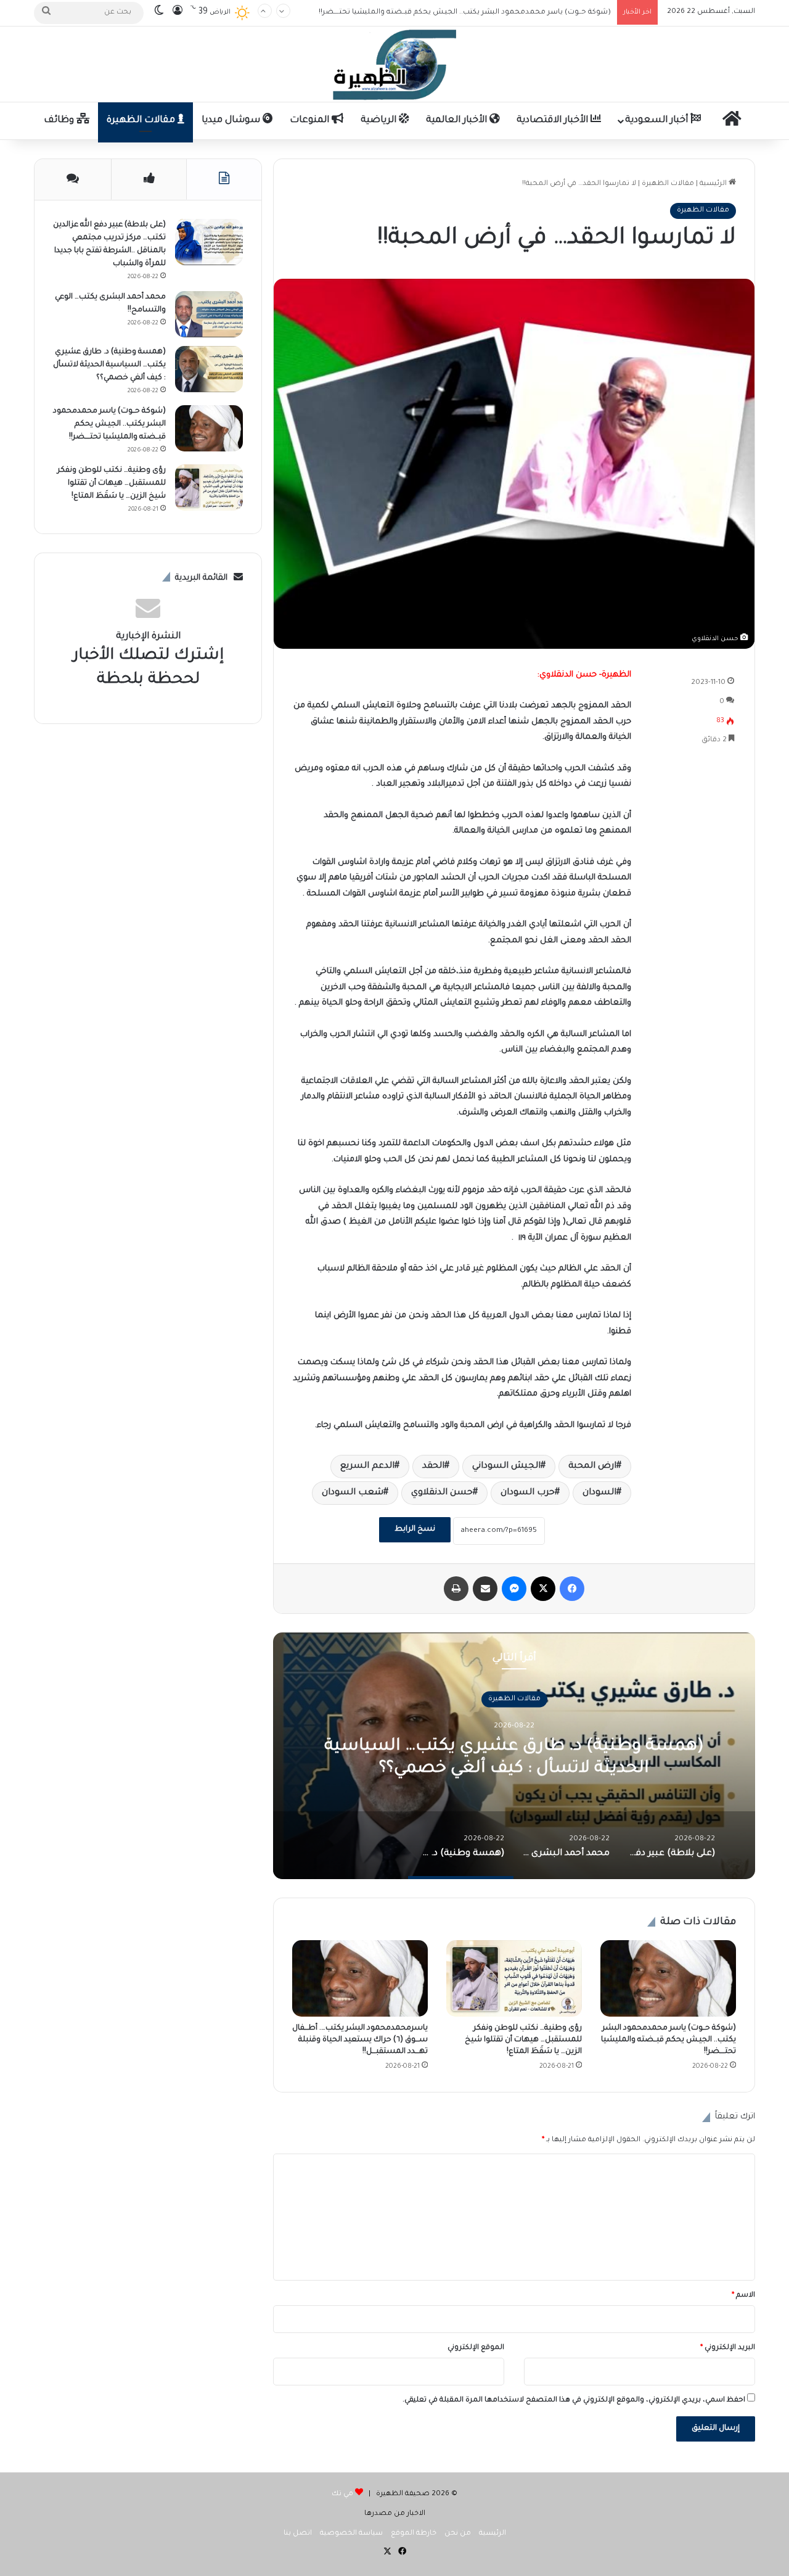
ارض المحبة (592, 1467)
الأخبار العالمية (458, 121)
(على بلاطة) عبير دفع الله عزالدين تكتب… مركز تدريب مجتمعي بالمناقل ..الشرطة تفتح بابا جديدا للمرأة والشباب (514, 1769)
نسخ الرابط (415, 1529)
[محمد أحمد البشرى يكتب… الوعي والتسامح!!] (209, 314)
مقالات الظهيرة (142, 121)
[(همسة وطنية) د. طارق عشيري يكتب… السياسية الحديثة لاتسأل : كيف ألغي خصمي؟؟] (209, 369)
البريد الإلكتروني (728, 2348)
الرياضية (380, 121)
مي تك (342, 2494)
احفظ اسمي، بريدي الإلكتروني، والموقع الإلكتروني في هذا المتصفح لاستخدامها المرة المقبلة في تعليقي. (574, 2401)
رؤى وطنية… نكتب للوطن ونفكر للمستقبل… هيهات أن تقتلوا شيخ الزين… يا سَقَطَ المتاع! (523, 2040)
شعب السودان (353, 1493)
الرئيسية (714, 184)
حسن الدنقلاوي (442, 1493)
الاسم (743, 2296)
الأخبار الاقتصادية (554, 121)
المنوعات (311, 121)
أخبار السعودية (658, 121)
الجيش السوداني (506, 1467)
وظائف (60, 121)
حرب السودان (528, 1493)
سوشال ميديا (232, 121)
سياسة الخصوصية (351, 2534)
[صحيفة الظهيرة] (394, 64)
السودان (599, 1493)
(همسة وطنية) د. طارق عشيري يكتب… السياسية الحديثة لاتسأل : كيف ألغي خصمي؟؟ (109, 365)
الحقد (433, 1467)
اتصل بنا (298, 2534)
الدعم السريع (367, 1467)
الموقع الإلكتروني (476, 2348)
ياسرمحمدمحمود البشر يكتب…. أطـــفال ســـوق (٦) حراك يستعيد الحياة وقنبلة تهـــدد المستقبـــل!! (360, 2040)
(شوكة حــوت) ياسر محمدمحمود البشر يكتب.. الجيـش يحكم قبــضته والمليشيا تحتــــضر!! (465, 12)
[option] (514, 1756)
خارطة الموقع (414, 2534)
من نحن (458, 2534)
